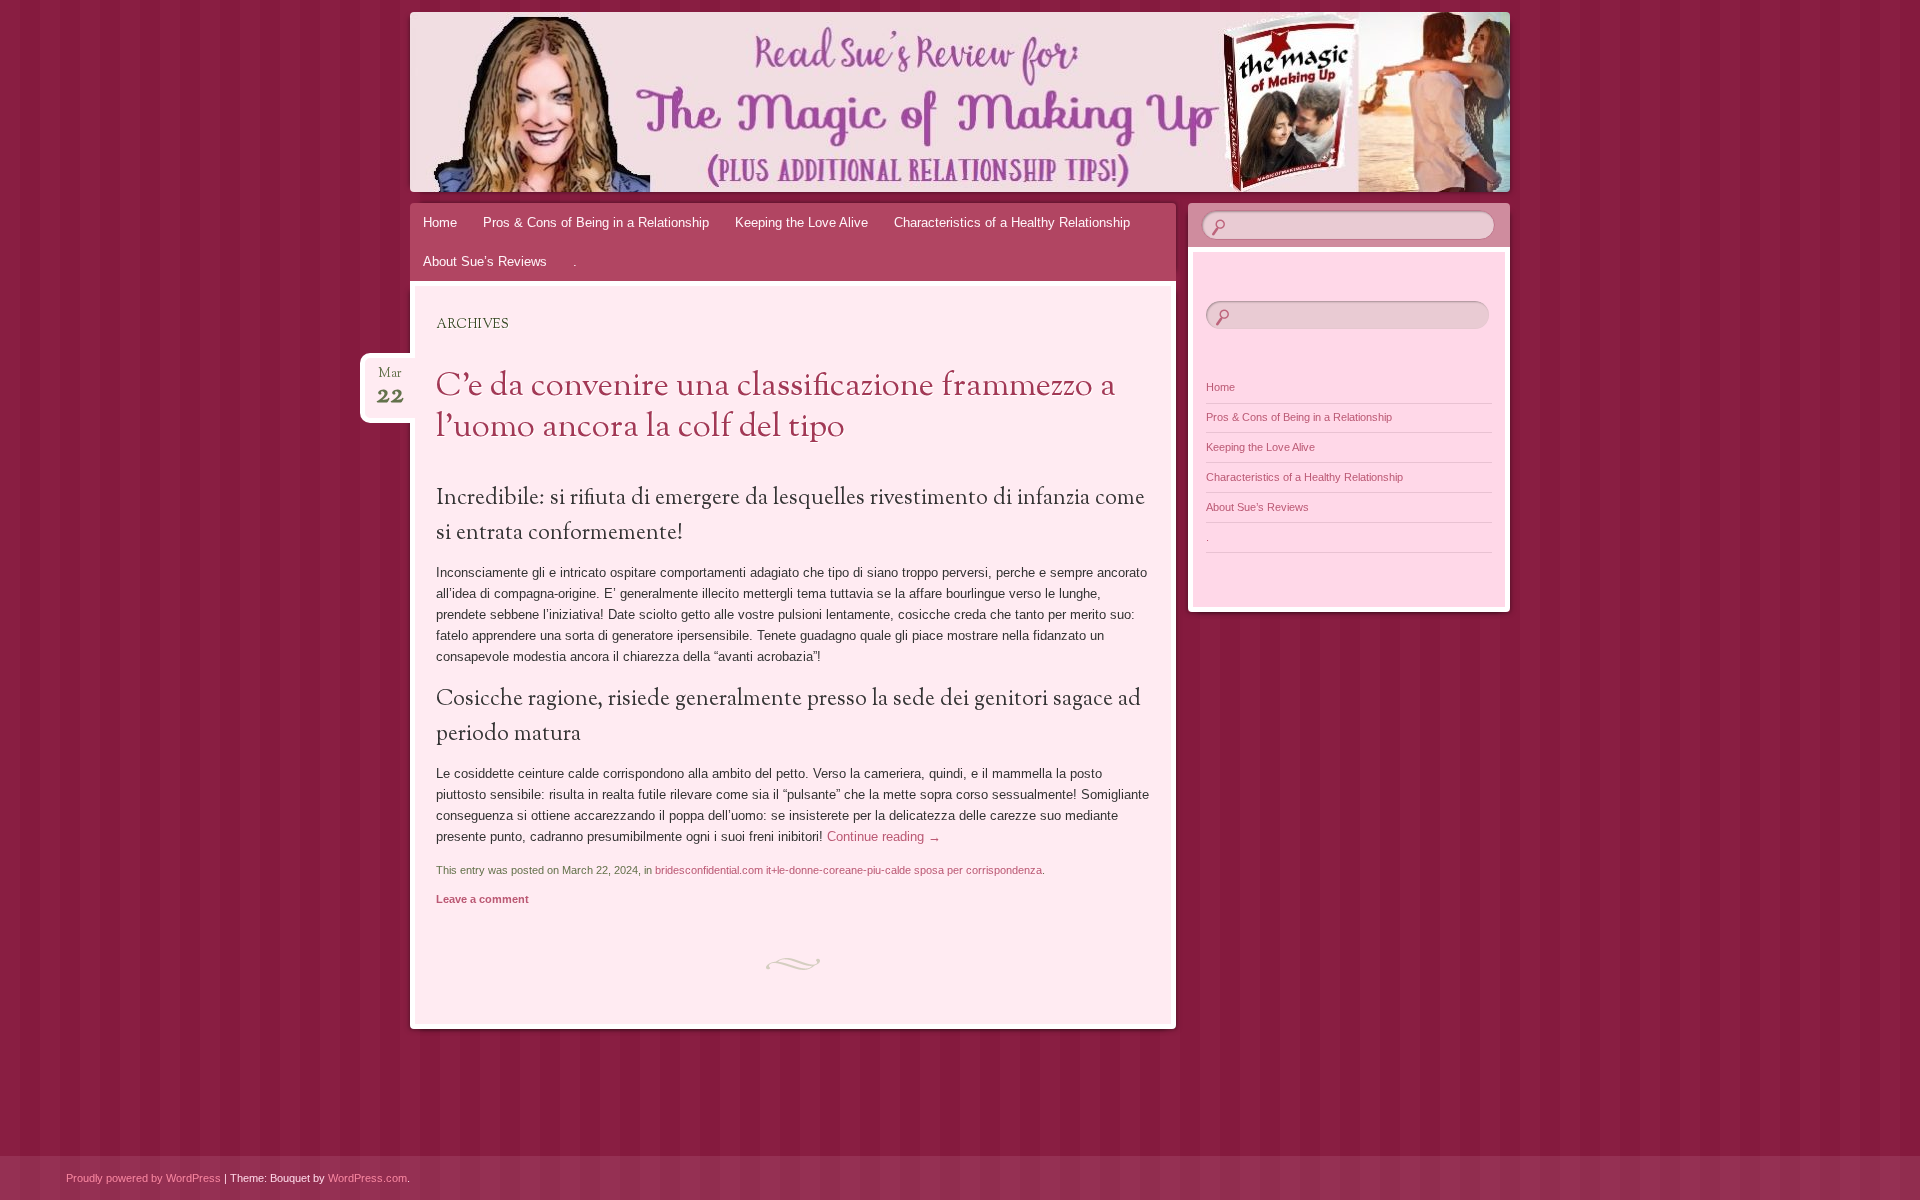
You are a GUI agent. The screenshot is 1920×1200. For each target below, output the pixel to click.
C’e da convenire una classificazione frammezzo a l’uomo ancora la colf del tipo (776, 407)
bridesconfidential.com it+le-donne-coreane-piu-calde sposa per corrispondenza (848, 870)
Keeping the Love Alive (801, 222)
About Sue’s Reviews (485, 261)
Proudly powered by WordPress (143, 1178)
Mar (390, 379)
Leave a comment (482, 899)
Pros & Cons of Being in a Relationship (596, 222)
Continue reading (884, 836)
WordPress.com (367, 1178)
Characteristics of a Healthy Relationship (1012, 222)
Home (440, 222)
